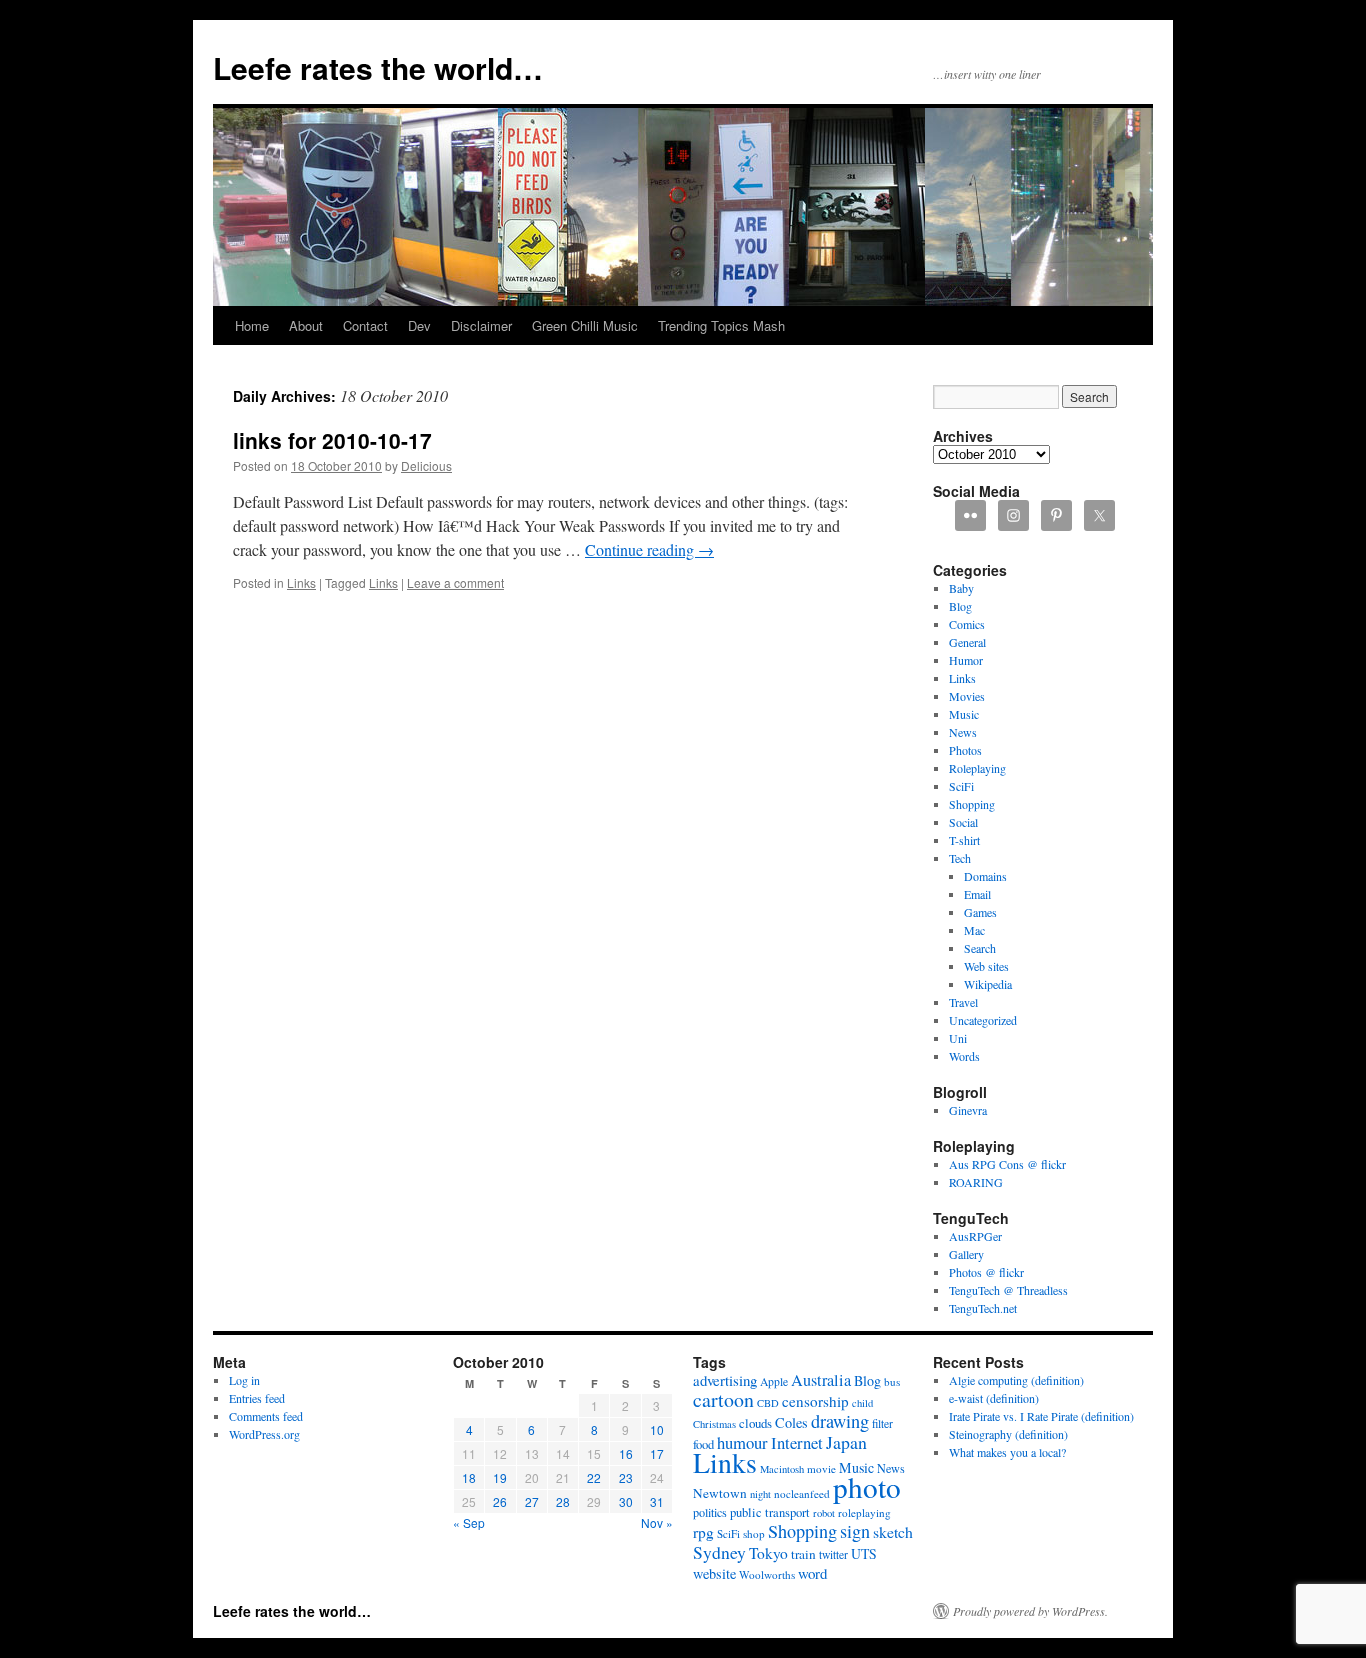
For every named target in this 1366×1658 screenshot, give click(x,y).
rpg (703, 1532)
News (963, 732)
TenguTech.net (983, 1308)
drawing (840, 1421)
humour (742, 1442)
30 (626, 1501)
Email (977, 894)
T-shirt (964, 840)
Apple (774, 1381)
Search (980, 948)
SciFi (961, 786)
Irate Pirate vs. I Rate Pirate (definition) (1041, 1416)
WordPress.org (264, 1434)
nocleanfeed (802, 1493)
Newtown (720, 1493)
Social (963, 822)
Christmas (714, 1424)
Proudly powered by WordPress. (1030, 1611)
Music (964, 714)
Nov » (657, 1522)
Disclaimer (481, 325)
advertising (725, 1380)
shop (754, 1533)
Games (980, 912)
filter (882, 1423)
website (714, 1573)
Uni (958, 1038)
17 (657, 1453)
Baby (961, 588)
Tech (960, 858)
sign (855, 1531)
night (760, 1494)
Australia (821, 1380)
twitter (833, 1554)
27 (532, 1501)
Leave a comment (455, 582)
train (803, 1554)
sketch (893, 1531)
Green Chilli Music (585, 325)
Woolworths (767, 1574)
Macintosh (782, 1469)
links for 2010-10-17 (332, 440)
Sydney (719, 1552)
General (967, 642)
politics (710, 1512)
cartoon (723, 1399)
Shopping (972, 804)
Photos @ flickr (986, 1272)
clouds (755, 1423)
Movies (967, 696)
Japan (846, 1442)
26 (500, 1501)
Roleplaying (977, 768)
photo (867, 1486)
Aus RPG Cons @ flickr (1007, 1164)
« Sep (469, 1522)
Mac (974, 930)
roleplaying (864, 1512)
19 (500, 1477)
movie (821, 1468)
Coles (791, 1422)
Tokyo (768, 1553)
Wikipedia (988, 984)
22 (594, 1477)
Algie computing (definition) (1016, 1380)
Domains (985, 876)
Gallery (966, 1254)
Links (301, 582)
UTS (864, 1553)
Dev (419, 325)
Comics (967, 624)
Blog (960, 606)
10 (657, 1429)
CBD (768, 1403)
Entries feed (257, 1398)
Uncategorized (983, 1020)
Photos (965, 750)
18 (469, 1477)
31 (657, 1501)
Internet (797, 1442)
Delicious (426, 465)
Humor (966, 660)
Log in (244, 1380)
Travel (963, 1002)
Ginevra (968, 1110)
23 (626, 1477)
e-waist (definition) (994, 1398)
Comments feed (266, 1416)
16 (626, 1453)
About (306, 325)
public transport (770, 1512)
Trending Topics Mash (721, 325)
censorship (815, 1401)
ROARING (976, 1182)
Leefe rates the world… (378, 67)
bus (892, 1381)
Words (964, 1056)
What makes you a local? (1007, 1452)
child (862, 1403)
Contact (365, 325)
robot (824, 1513)
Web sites (986, 966)
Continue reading (649, 549)
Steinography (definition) (1008, 1434)
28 (563, 1501)
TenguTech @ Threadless (1008, 1290)
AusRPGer (975, 1236)
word (812, 1573)
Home (252, 325)
